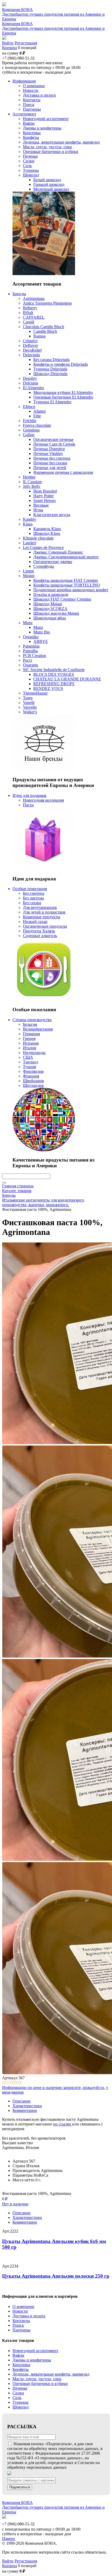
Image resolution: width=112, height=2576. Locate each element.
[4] (16, 2083)
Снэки (18, 2393)
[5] (20, 2083)
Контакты (21, 2321)
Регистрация (26, 43)
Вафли (18, 2355)
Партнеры (21, 2330)
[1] (4, 2083)
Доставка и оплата (29, 2316)
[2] (8, 2083)
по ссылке (62, 2124)
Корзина (10, 48)
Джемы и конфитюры (32, 2360)
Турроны (20, 2402)
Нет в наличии (15, 2204)
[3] (12, 2083)
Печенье (20, 2388)
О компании (23, 2306)
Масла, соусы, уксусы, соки (37, 2379)
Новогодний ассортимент (35, 2351)
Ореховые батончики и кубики (40, 2383)
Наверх (9, 2539)
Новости (20, 2311)
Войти (8, 43)
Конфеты (21, 2369)
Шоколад (21, 2407)
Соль (17, 2398)
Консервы (21, 2365)
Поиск (18, 2325)
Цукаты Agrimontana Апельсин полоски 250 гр (56, 2276)
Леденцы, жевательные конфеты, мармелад (51, 2374)
